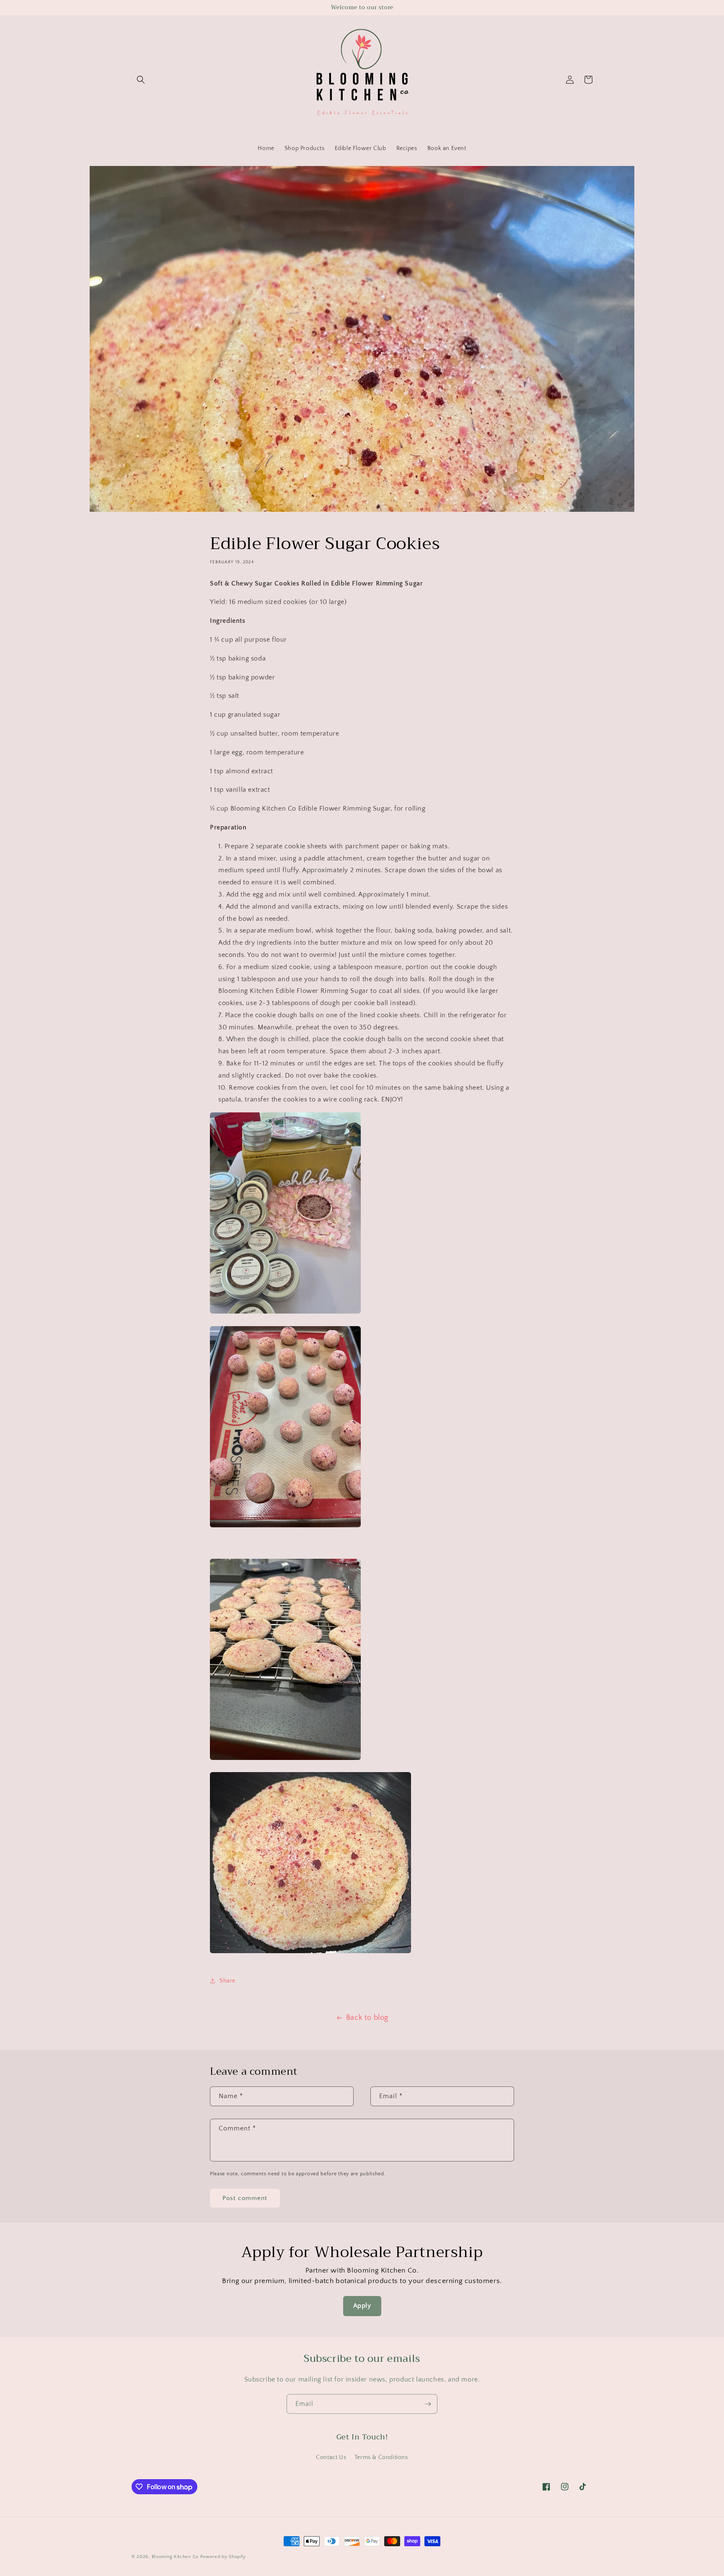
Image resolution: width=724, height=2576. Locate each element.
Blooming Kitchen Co (175, 2557)
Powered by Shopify (223, 2557)
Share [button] (228, 1981)
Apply (362, 2306)
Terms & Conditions (381, 2457)
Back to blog (367, 2018)
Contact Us (331, 2457)
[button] (141, 80)
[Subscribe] (428, 2404)
